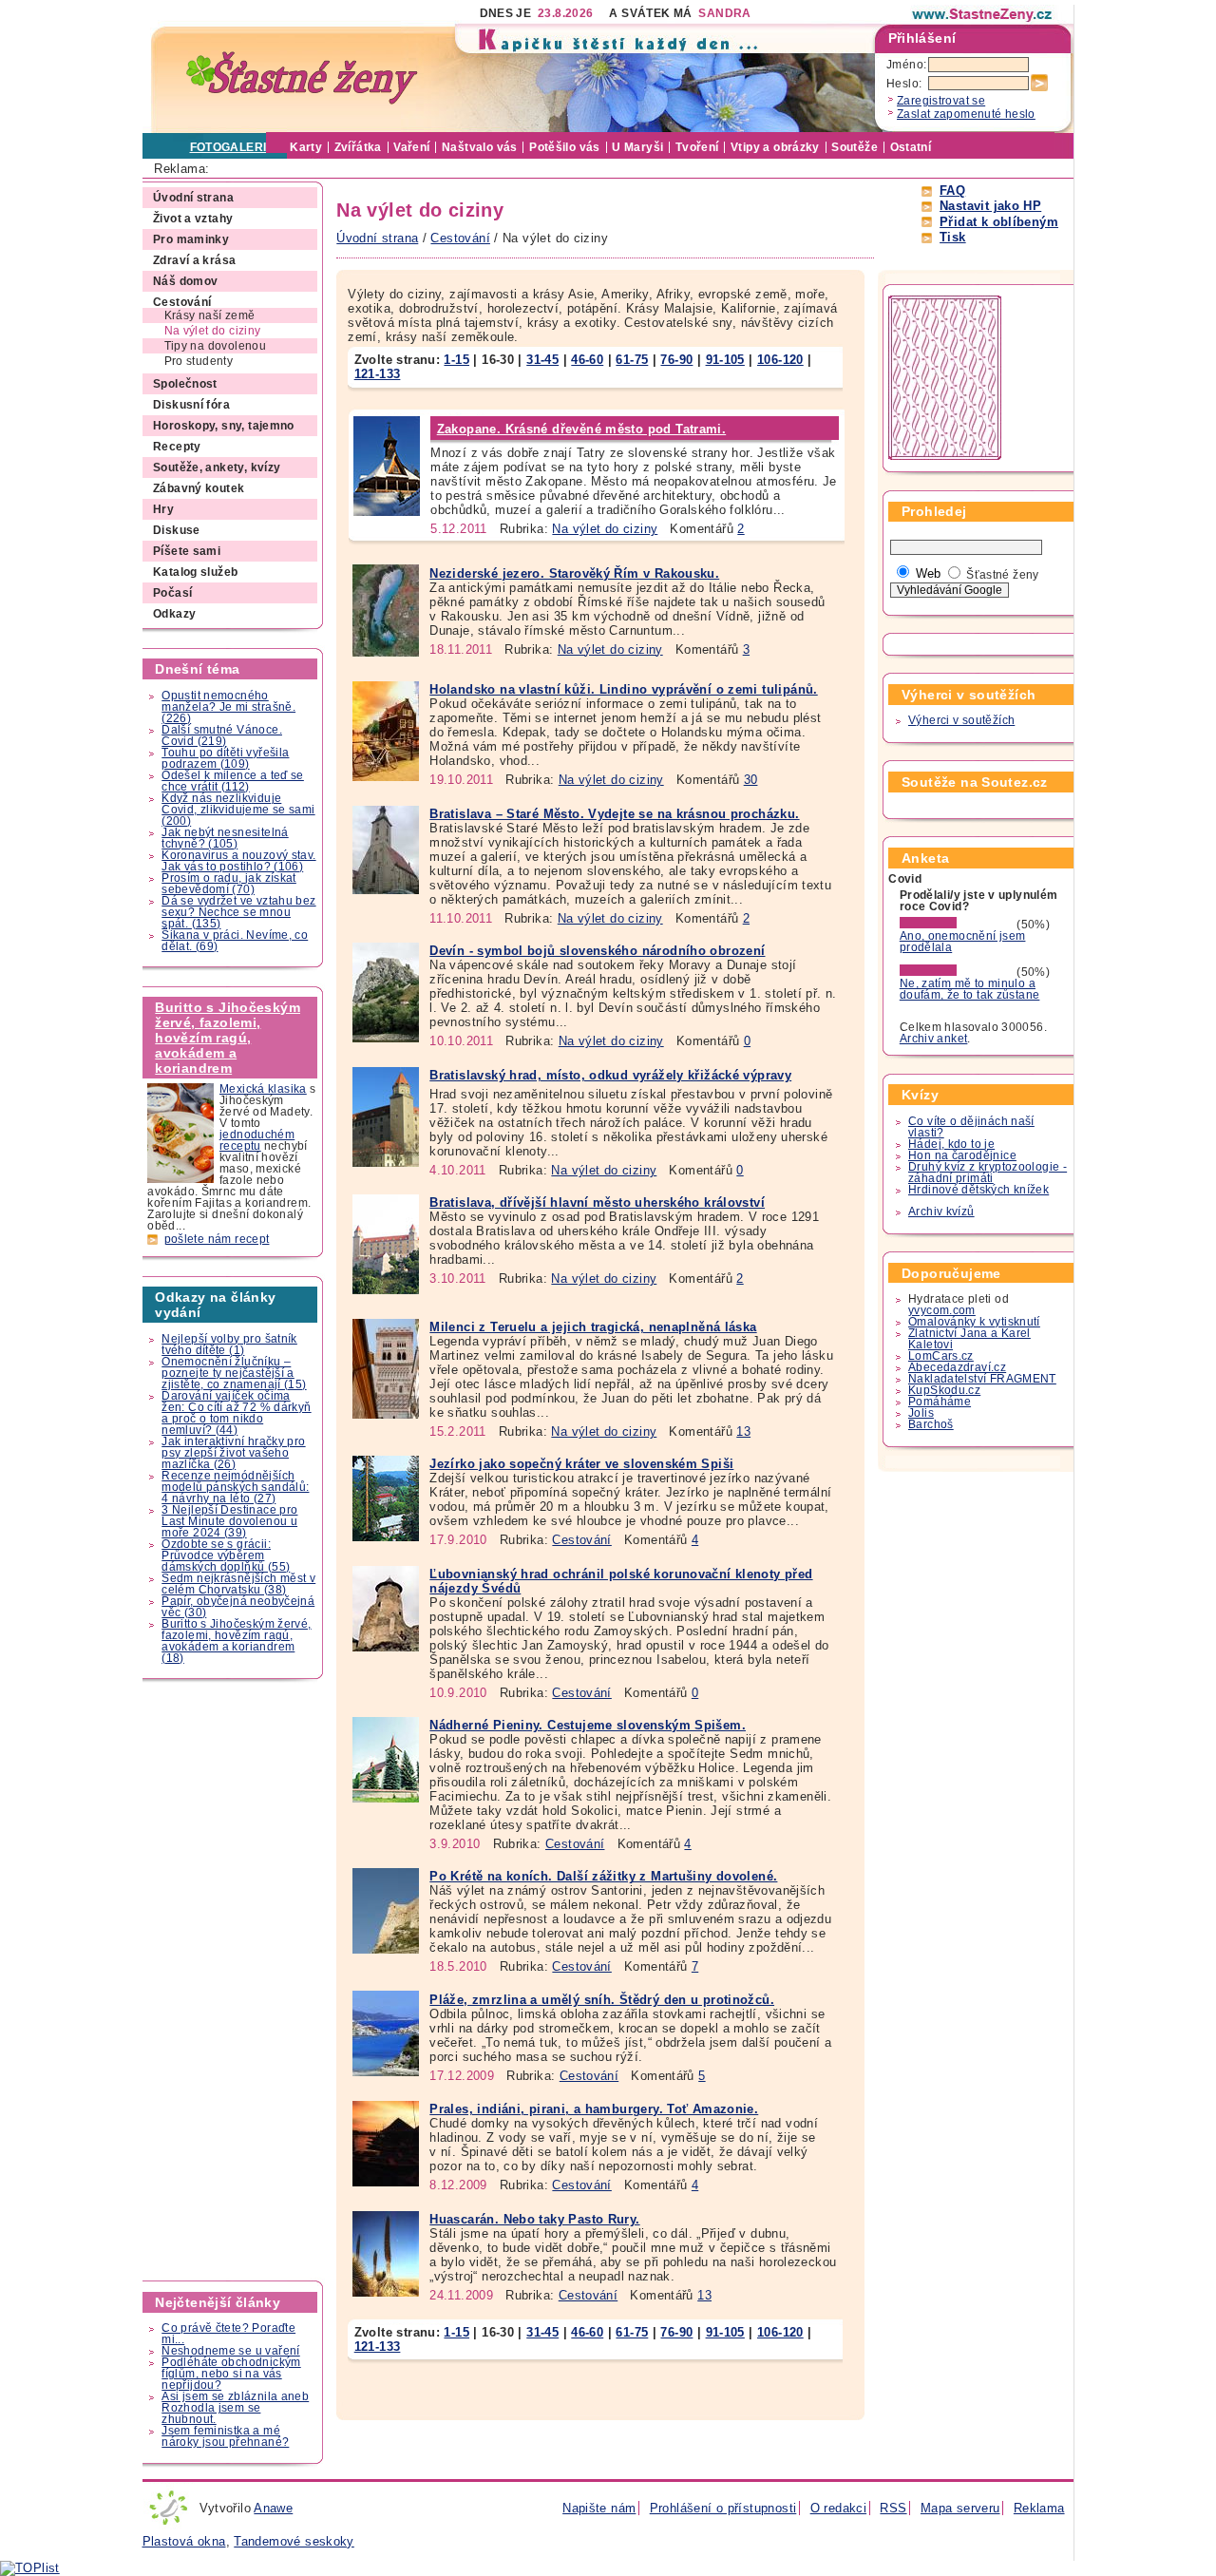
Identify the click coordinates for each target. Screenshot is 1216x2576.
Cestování (581, 1540)
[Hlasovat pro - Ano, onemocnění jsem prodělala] (957, 925)
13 (743, 1431)
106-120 (780, 360)
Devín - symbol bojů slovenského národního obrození (597, 951)
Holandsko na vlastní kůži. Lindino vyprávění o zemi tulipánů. (623, 689)
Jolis (921, 1413)
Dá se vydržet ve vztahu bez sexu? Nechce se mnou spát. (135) (238, 912)
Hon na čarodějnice (962, 1155)
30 (751, 780)
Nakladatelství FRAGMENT (982, 1379)
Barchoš (931, 1424)
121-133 (378, 374)
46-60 (587, 360)
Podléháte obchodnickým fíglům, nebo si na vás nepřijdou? (231, 2374)
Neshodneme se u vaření (230, 2351)
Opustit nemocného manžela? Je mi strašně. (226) (228, 707)
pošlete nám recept (217, 1239)
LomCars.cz (941, 1356)
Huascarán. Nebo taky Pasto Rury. (534, 2219)
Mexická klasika (263, 1089)
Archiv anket (934, 1039)
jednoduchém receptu (257, 1140)
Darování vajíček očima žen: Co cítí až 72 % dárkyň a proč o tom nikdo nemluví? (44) (236, 1413)
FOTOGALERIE (232, 147)
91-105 (725, 360)
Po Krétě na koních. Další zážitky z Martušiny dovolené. (603, 1876)
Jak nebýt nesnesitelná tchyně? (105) (225, 838)
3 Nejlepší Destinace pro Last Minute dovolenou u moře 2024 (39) (229, 1521)
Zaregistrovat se (941, 101)
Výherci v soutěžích (961, 720)
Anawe (273, 2508)
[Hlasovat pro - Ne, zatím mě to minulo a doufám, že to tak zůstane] (957, 972)
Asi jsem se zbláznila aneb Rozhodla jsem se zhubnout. (235, 2408)
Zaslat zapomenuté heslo (966, 114)
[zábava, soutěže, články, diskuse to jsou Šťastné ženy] (983, 14)
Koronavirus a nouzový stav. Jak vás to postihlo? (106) (238, 861)
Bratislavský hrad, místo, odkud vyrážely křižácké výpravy (610, 1075)
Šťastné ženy (1003, 575)
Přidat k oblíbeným (999, 222)
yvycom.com (942, 1310)
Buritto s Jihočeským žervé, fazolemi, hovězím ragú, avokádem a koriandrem (228, 1038)
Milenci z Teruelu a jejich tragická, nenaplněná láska (593, 1327)
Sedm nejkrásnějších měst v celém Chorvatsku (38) (238, 1584)
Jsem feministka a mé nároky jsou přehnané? (225, 2436)
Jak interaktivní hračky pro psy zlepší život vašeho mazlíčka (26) (233, 1453)
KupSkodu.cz (944, 1390)
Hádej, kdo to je (951, 1144)
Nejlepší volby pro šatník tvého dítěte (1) (229, 1345)
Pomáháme (940, 1402)
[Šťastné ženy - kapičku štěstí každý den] (302, 78)
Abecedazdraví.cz (957, 1367)
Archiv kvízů (941, 1212)
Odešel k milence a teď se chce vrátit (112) (233, 781)
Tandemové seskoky (294, 2541)
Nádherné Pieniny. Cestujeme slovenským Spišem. (588, 1725)
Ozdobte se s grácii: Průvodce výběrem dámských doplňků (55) (226, 1555)
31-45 (542, 360)
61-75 (632, 360)
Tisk (953, 237)
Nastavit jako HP (990, 206)
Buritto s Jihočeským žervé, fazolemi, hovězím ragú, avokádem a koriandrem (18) (236, 1641)
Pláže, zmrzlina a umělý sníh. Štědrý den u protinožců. (602, 2000)
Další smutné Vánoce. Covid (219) (222, 735)
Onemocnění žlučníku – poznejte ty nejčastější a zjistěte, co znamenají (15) (234, 1373)
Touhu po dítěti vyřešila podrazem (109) (225, 758)
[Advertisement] (234, 1980)
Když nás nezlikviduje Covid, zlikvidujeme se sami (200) (238, 810)
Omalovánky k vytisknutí (974, 1322)
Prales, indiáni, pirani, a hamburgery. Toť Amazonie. (594, 2109)
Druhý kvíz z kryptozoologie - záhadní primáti (988, 1173)
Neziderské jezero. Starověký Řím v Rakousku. (574, 573)
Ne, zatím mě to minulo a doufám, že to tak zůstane (970, 989)
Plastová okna (184, 2541)
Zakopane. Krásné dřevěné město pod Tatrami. (582, 429)
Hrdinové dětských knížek (978, 1190)
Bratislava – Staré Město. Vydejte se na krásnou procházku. (614, 814)
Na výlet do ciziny (605, 529)
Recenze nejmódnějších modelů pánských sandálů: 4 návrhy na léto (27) (235, 1487)
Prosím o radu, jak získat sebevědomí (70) (229, 884)
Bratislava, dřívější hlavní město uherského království (597, 1202)
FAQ (952, 191)
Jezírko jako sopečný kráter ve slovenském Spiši (581, 1464)
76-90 (676, 360)
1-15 (456, 360)
